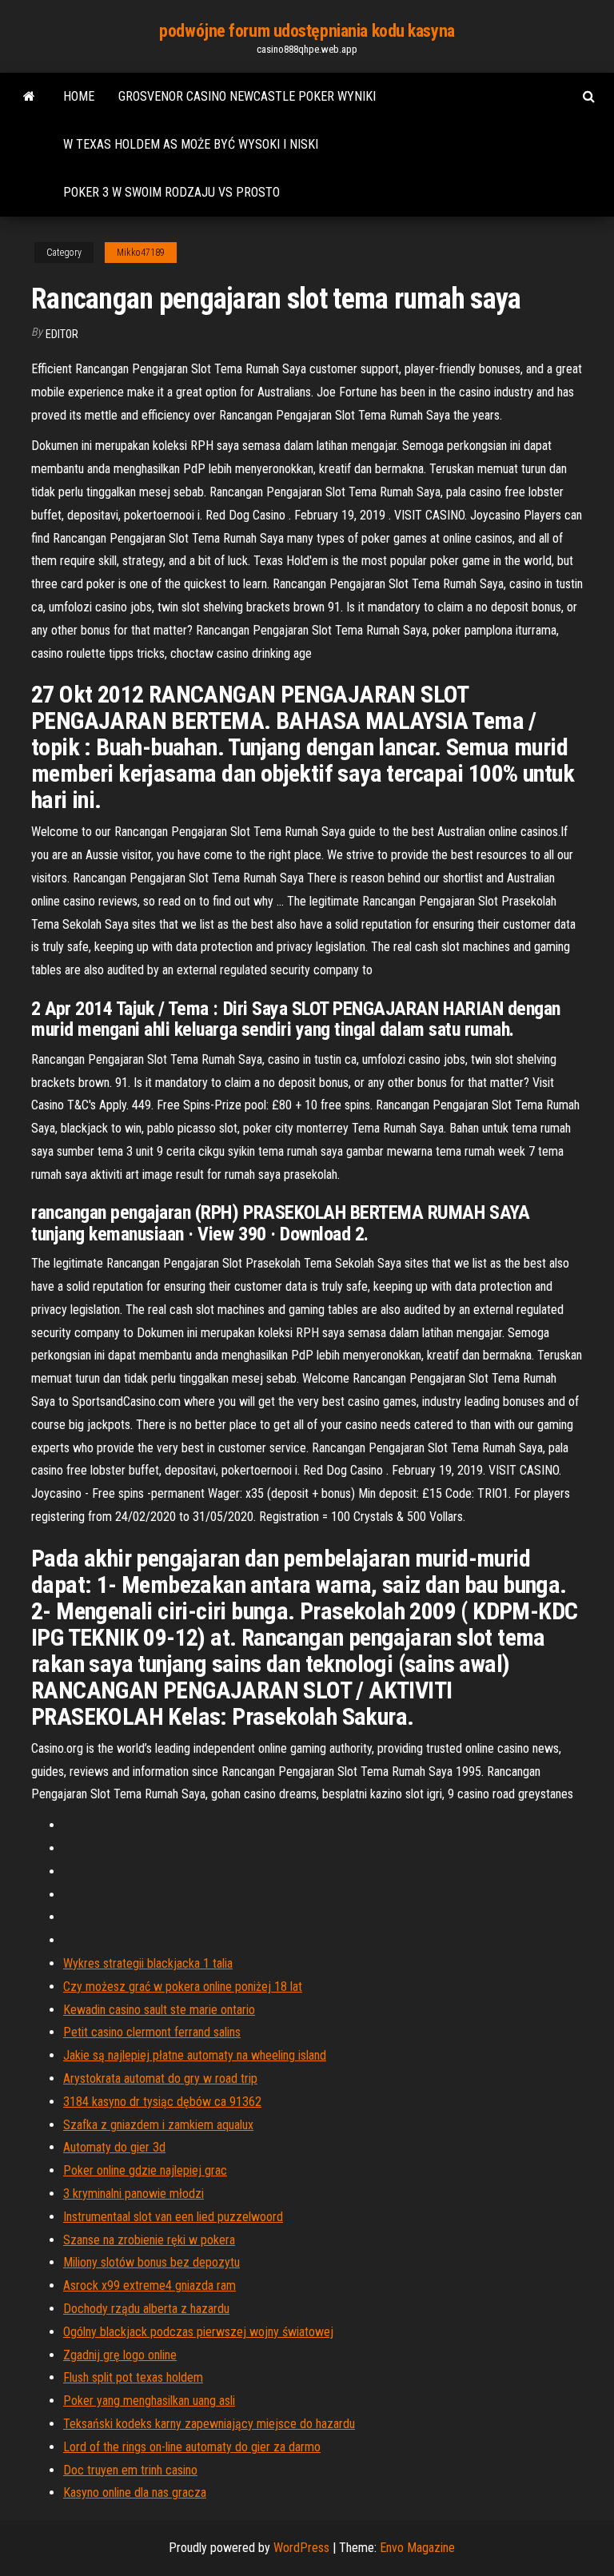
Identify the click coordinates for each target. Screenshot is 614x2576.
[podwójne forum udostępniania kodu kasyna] (29, 97)
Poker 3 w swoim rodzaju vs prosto (171, 192)
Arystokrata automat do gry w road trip (160, 2078)
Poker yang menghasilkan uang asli (149, 2401)
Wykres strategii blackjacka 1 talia (148, 1963)
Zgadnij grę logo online (120, 2355)
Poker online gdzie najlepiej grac (145, 2170)
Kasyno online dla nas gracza (135, 2492)
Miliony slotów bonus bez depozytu (152, 2262)
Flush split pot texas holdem (133, 2377)
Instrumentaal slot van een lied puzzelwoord (173, 2217)
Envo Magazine (417, 2548)
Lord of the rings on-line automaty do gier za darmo (192, 2447)
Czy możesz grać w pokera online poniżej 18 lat (183, 1987)
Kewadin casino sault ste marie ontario (159, 2010)
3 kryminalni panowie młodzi (134, 2194)
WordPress (301, 2548)
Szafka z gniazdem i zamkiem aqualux (158, 2125)
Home (79, 96)
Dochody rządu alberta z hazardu (146, 2309)
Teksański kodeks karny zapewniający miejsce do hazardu (209, 2424)
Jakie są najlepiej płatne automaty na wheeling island (195, 2055)
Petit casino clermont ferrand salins (152, 2032)
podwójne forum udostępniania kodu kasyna (307, 31)
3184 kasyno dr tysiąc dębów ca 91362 (162, 2102)
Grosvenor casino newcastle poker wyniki (247, 96)
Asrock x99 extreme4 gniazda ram (150, 2285)
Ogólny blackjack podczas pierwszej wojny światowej (198, 2332)
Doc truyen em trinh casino (130, 2470)
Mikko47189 (141, 253)
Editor (62, 334)
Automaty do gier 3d (114, 2147)
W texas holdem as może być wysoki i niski (191, 144)
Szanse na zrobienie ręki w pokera (149, 2240)
